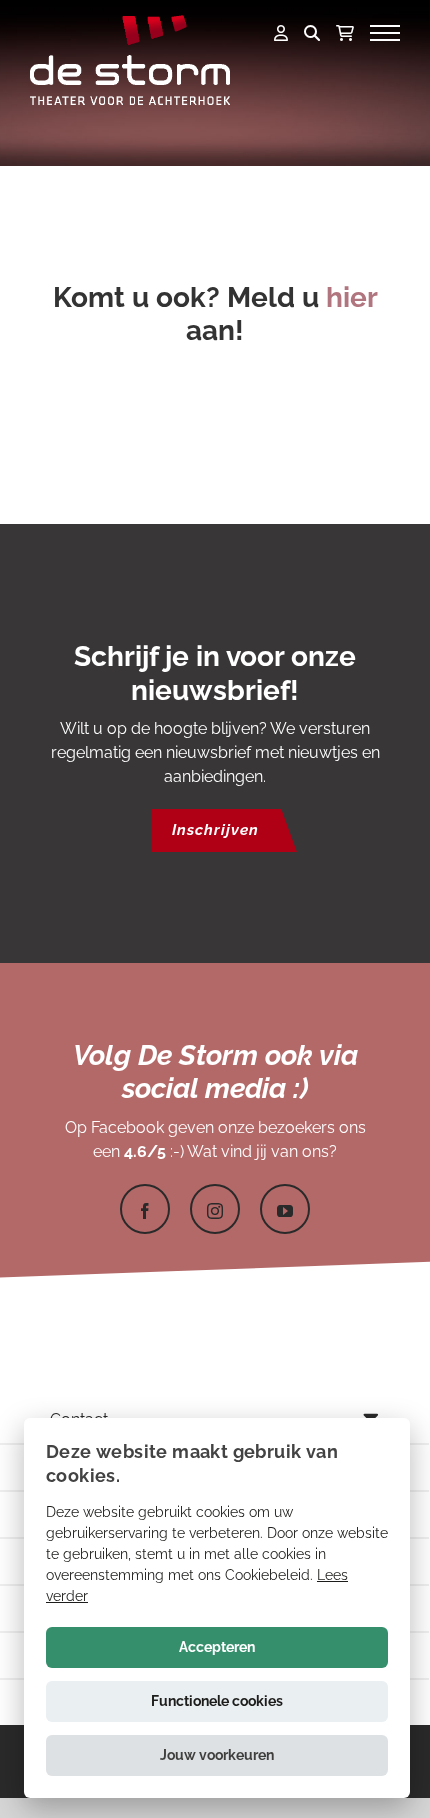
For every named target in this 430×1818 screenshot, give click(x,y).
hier (351, 297)
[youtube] (285, 1209)
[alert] (217, 1608)
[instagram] (215, 1209)
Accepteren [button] (217, 1647)
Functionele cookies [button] (217, 1701)
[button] (217, 1755)
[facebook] (145, 1209)
